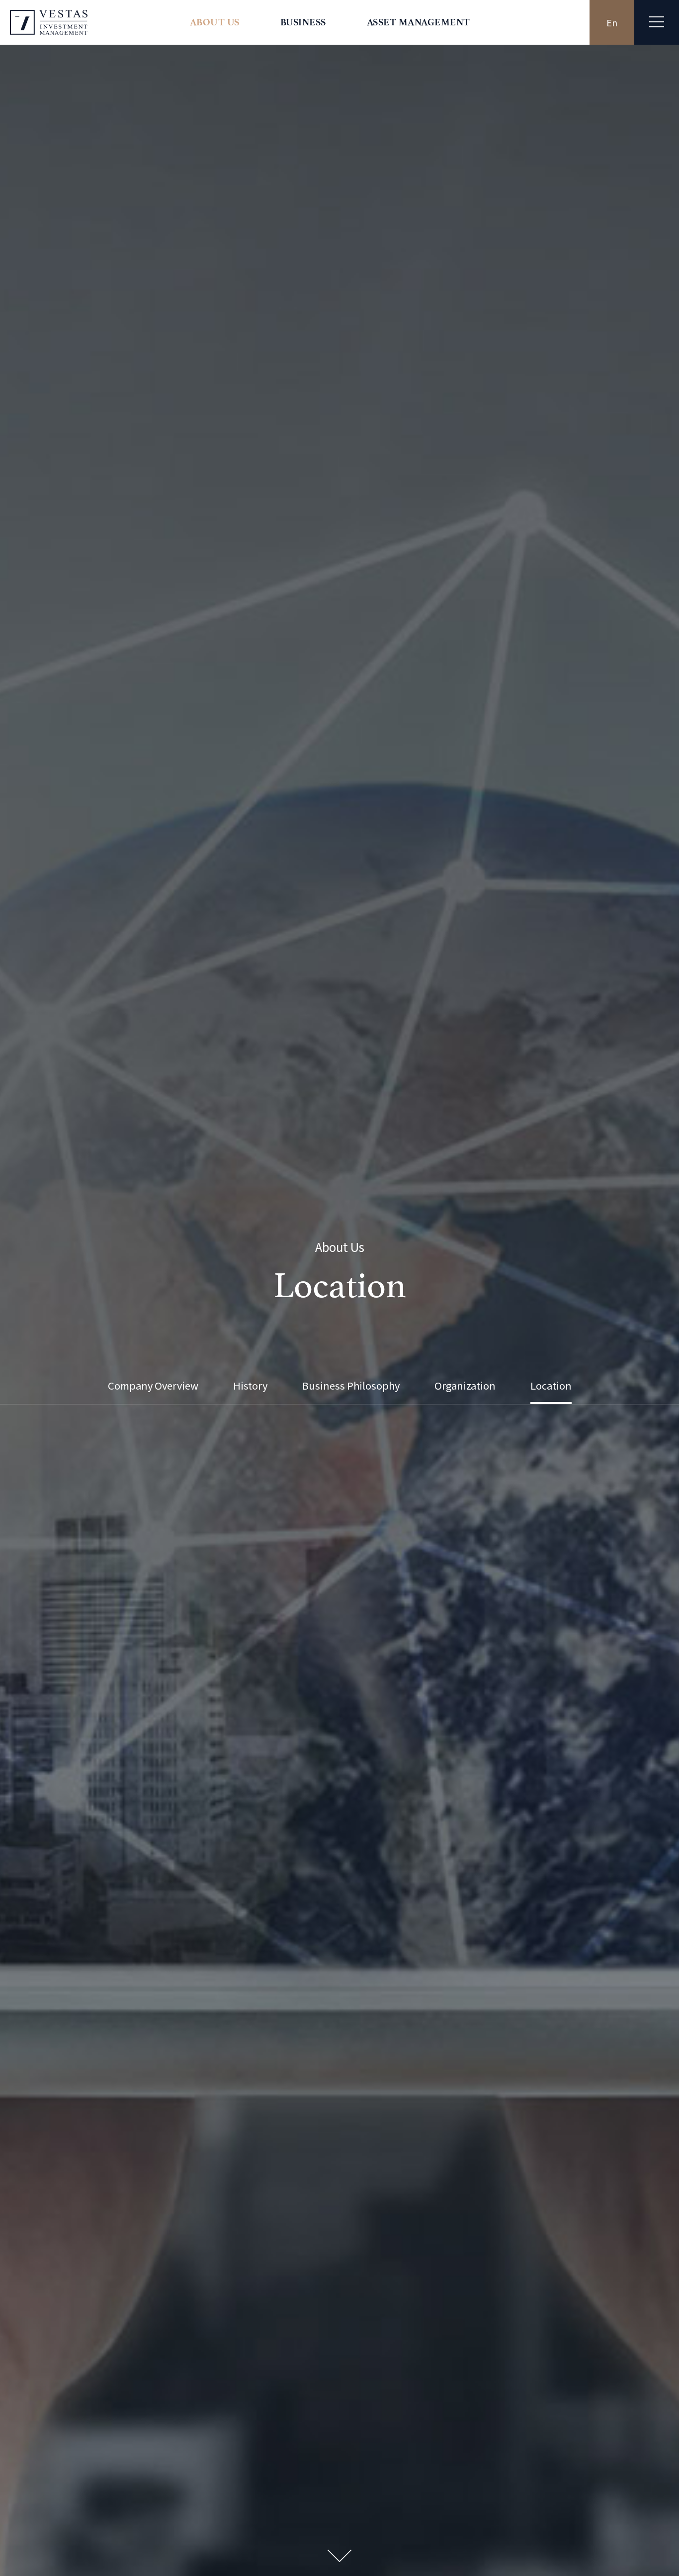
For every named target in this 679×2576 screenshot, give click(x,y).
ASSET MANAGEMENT (419, 22)
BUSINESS (303, 22)
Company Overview (153, 1386)
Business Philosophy (351, 1386)
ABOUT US (215, 22)
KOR (612, 22)
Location (551, 1386)
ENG (567, 22)
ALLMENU (657, 22)
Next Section (339, 2556)
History (250, 1386)
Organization (465, 1386)
